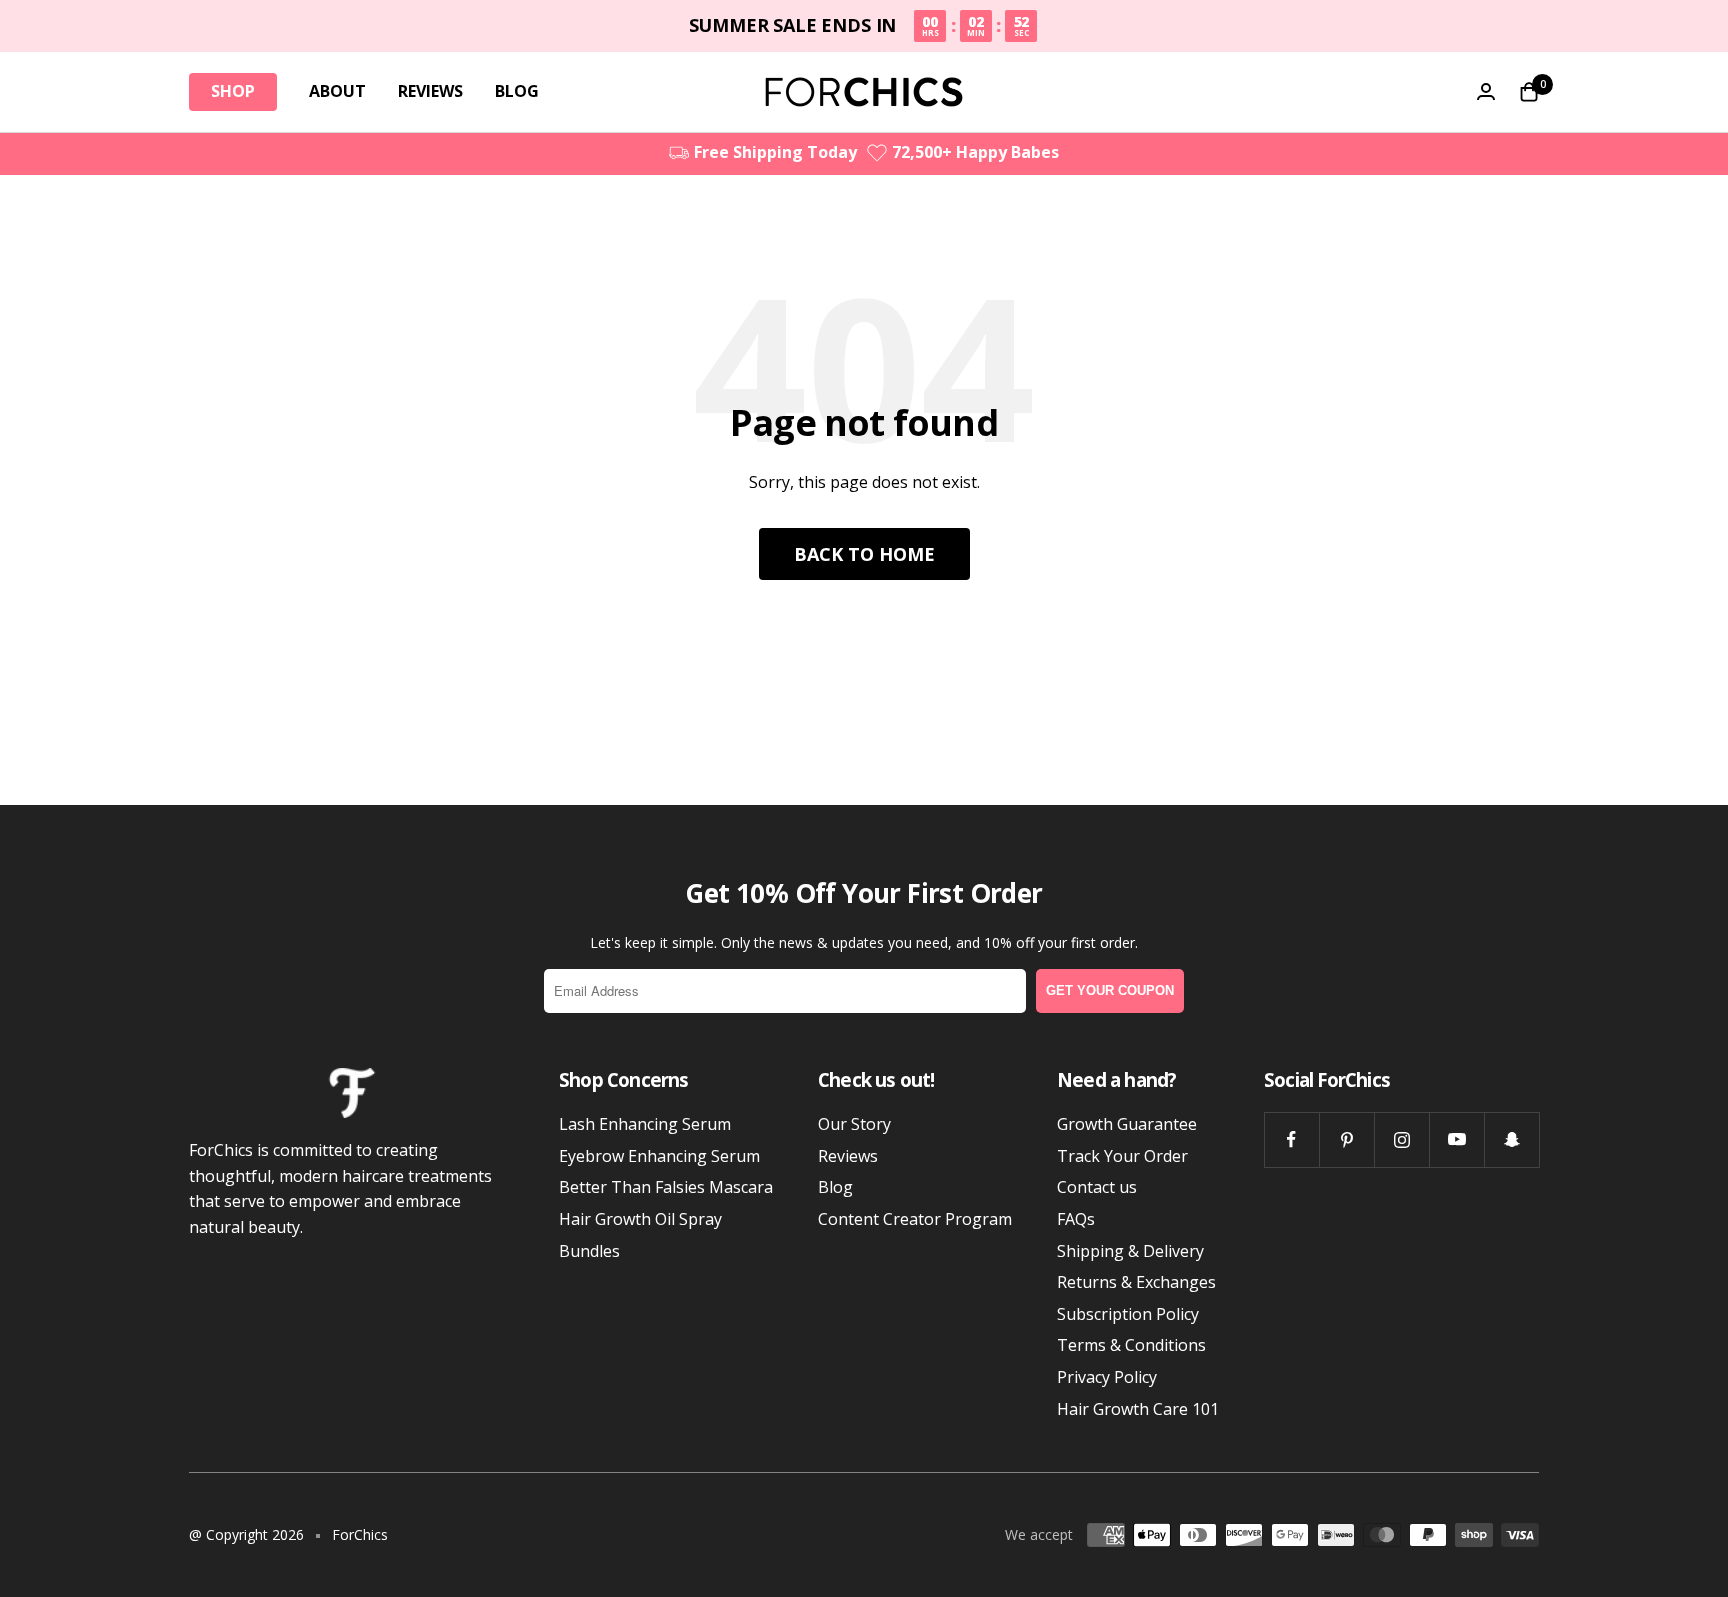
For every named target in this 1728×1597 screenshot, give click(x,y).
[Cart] (1529, 92)
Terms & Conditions (1131, 1345)
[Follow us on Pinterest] (1346, 1139)
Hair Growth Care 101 (1138, 1409)
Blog (835, 1187)
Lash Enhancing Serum (645, 1124)
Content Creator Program (915, 1219)
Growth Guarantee (1127, 1124)
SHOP (233, 91)
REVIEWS (430, 91)
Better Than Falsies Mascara (666, 1187)
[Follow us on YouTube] (1456, 1139)
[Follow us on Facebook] (1291, 1139)
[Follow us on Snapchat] (1511, 1139)
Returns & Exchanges (1136, 1282)
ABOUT (337, 91)
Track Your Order (1122, 1156)
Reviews (848, 1156)
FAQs (1076, 1219)
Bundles (589, 1251)
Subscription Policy (1128, 1314)
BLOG (517, 91)
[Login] (1486, 91)
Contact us (1097, 1187)
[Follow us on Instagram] (1401, 1139)
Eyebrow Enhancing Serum (659, 1156)
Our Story (854, 1124)
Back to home (864, 554)
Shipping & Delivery (1130, 1251)
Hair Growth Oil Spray (640, 1219)
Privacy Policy (1107, 1377)
